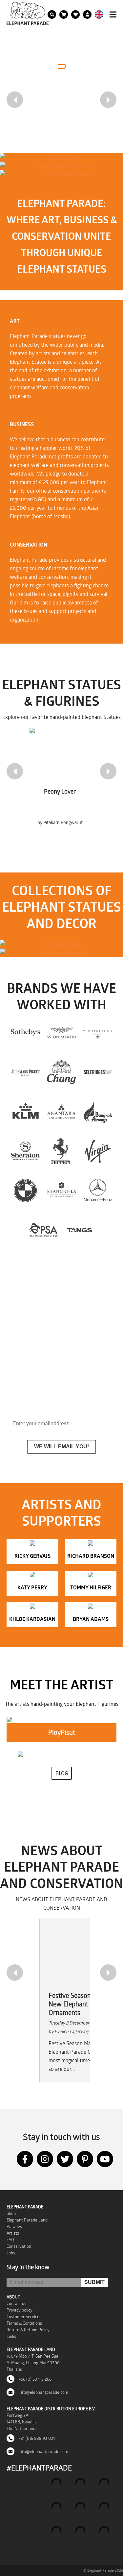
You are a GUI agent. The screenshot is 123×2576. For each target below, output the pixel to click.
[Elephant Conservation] (61, 174)
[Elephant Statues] (61, 944)
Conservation (19, 2246)
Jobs (11, 2253)
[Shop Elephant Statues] (61, 166)
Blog (62, 1773)
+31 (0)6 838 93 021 (36, 2438)
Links (11, 2336)
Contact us (16, 2303)
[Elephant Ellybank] (61, 953)
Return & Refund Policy (28, 2330)
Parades (14, 2226)
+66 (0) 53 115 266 (35, 2379)
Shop (11, 2213)
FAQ (10, 2240)
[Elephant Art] (61, 157)
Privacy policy (20, 2310)
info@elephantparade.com (43, 2392)
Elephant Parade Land (27, 2220)
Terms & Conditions (24, 2323)
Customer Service (23, 2317)
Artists (13, 2233)
